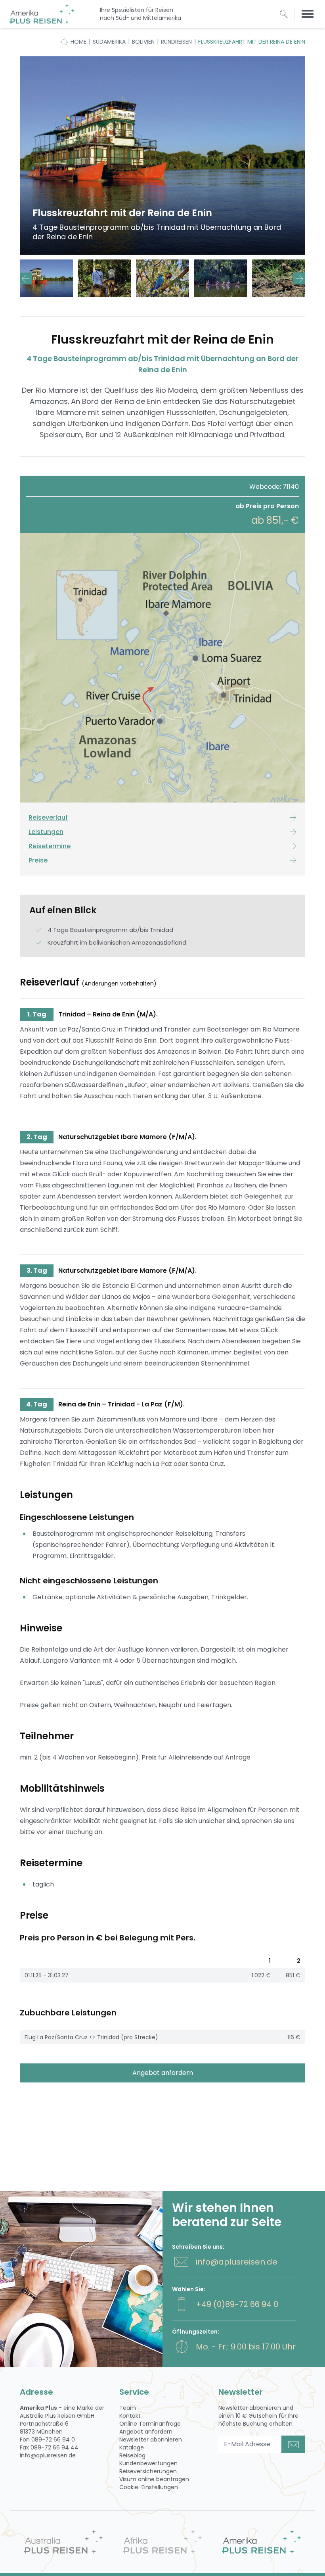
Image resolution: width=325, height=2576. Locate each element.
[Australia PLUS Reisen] (63, 2542)
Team (128, 2408)
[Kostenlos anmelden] (293, 2444)
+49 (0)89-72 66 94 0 (237, 2304)
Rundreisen (176, 42)
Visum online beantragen (154, 2479)
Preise (38, 860)
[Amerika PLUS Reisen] (262, 2542)
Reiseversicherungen (148, 2471)
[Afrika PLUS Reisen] (162, 2542)
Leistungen (46, 832)
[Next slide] (299, 279)
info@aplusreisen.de (237, 2262)
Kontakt (130, 2416)
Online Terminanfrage (150, 2424)
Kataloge (132, 2447)
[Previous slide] (26, 279)
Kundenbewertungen (148, 2463)
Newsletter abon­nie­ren (151, 2440)
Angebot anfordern (163, 2073)
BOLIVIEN (143, 42)
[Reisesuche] (284, 14)
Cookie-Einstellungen (149, 2487)
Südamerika (109, 42)
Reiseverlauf (48, 817)
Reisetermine (50, 846)
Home (78, 42)
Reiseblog (132, 2455)
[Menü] (308, 14)
